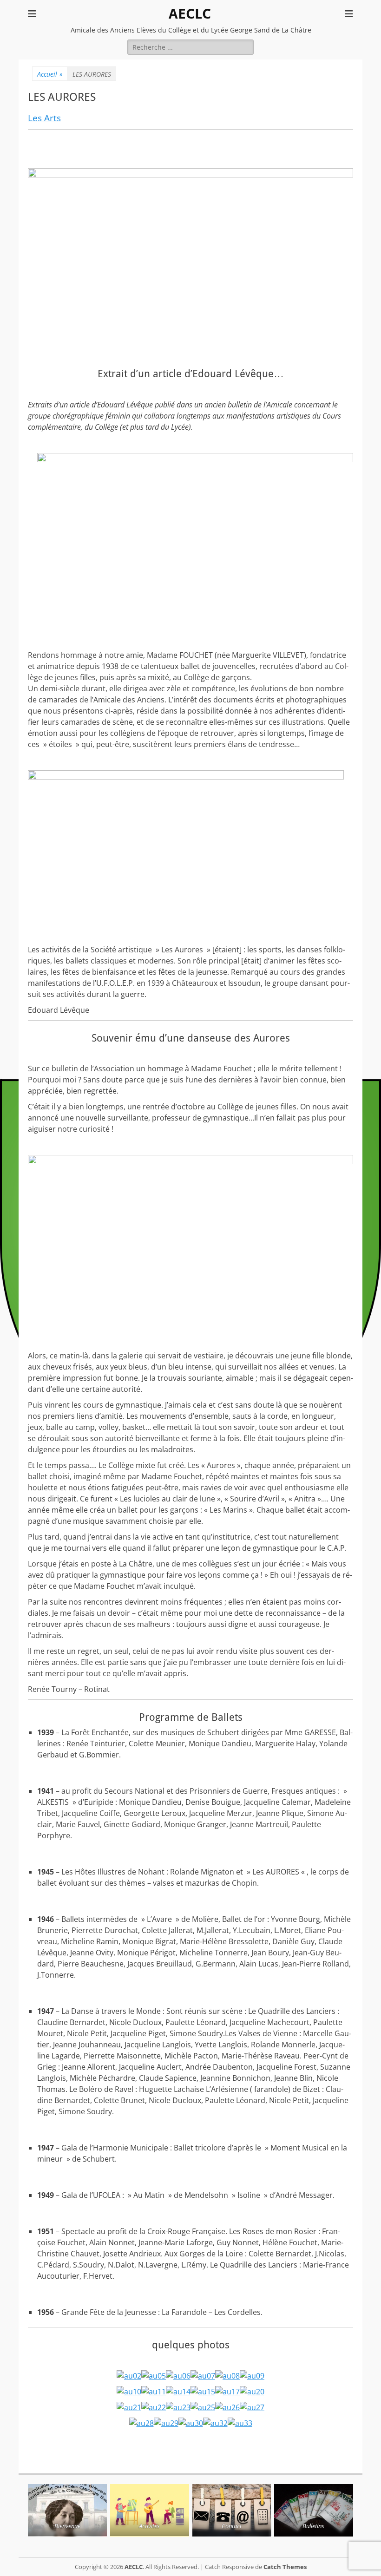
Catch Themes (285, 2567)
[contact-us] (232, 2510)
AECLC (190, 14)
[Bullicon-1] (314, 2510)
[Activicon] (150, 2510)
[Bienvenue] (67, 2510)
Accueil (50, 74)
